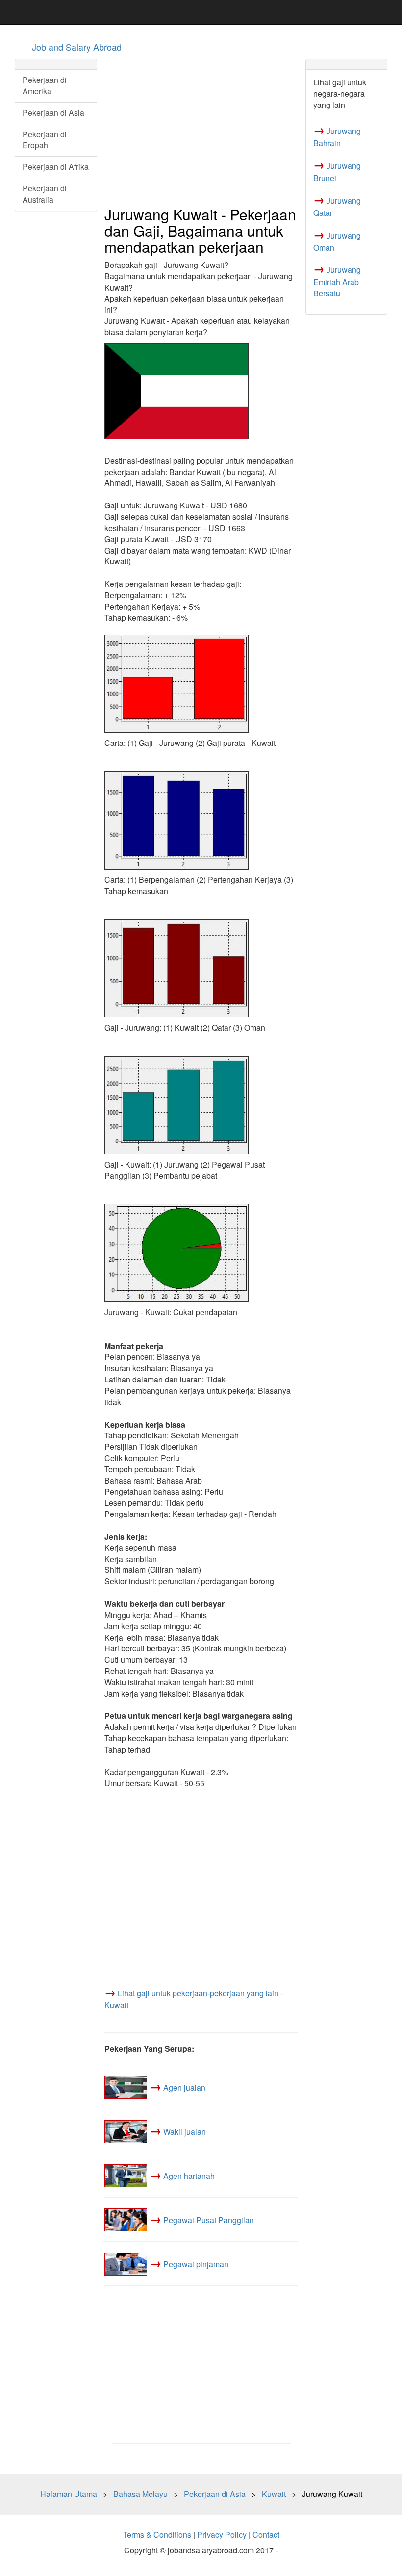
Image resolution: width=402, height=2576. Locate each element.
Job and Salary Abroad (77, 47)
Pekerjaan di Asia (53, 113)
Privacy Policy (222, 2535)
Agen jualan (184, 2087)
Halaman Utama (69, 2494)
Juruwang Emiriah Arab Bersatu (337, 281)
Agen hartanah (189, 2176)
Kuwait (274, 2494)
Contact (266, 2535)
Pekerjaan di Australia (45, 194)
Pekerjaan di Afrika (56, 167)
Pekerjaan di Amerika (45, 85)
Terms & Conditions (157, 2535)
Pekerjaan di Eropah (45, 140)
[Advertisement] (201, 128)
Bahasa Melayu (140, 2494)
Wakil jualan (185, 2132)
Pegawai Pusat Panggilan (209, 2220)
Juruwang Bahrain (337, 137)
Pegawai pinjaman (196, 2264)
